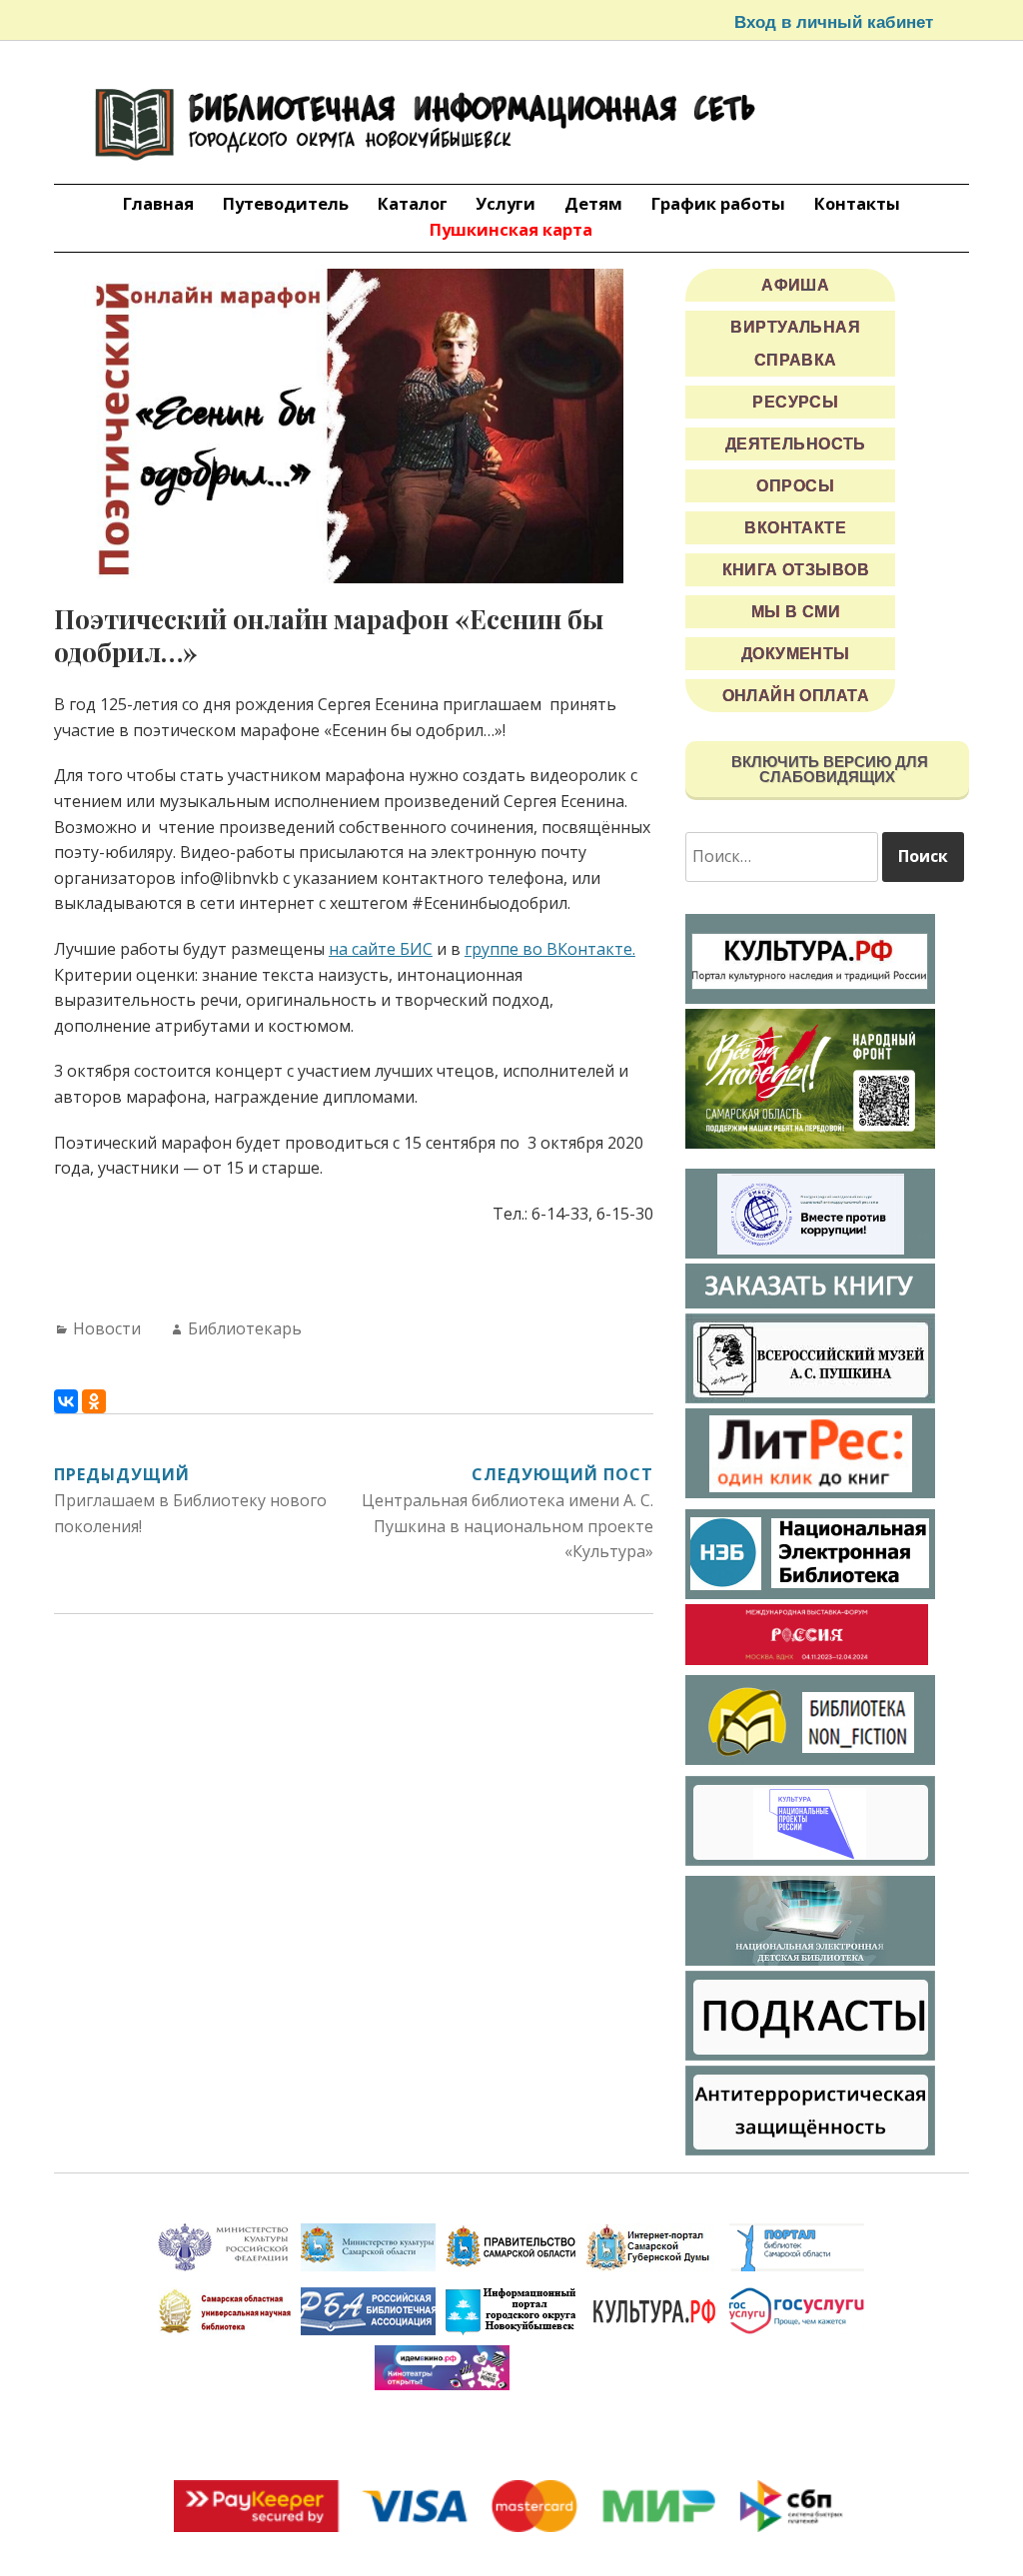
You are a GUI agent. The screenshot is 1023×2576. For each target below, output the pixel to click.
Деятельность (796, 444)
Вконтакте (795, 528)
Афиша (795, 285)
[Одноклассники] (94, 1401)
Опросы (795, 486)
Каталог (413, 203)
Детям (593, 203)
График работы (718, 203)
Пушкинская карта (511, 229)
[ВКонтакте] (66, 1401)
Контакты (857, 203)
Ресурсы (795, 402)
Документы (796, 654)
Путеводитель (286, 203)
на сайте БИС (381, 949)
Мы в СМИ (796, 612)
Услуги (506, 203)
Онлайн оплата (796, 696)
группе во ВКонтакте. (550, 949)
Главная (158, 203)
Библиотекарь (245, 1328)
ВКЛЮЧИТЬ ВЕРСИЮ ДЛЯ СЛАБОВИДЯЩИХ (828, 769)
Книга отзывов (796, 570)
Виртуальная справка (795, 344)
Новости (107, 1328)
